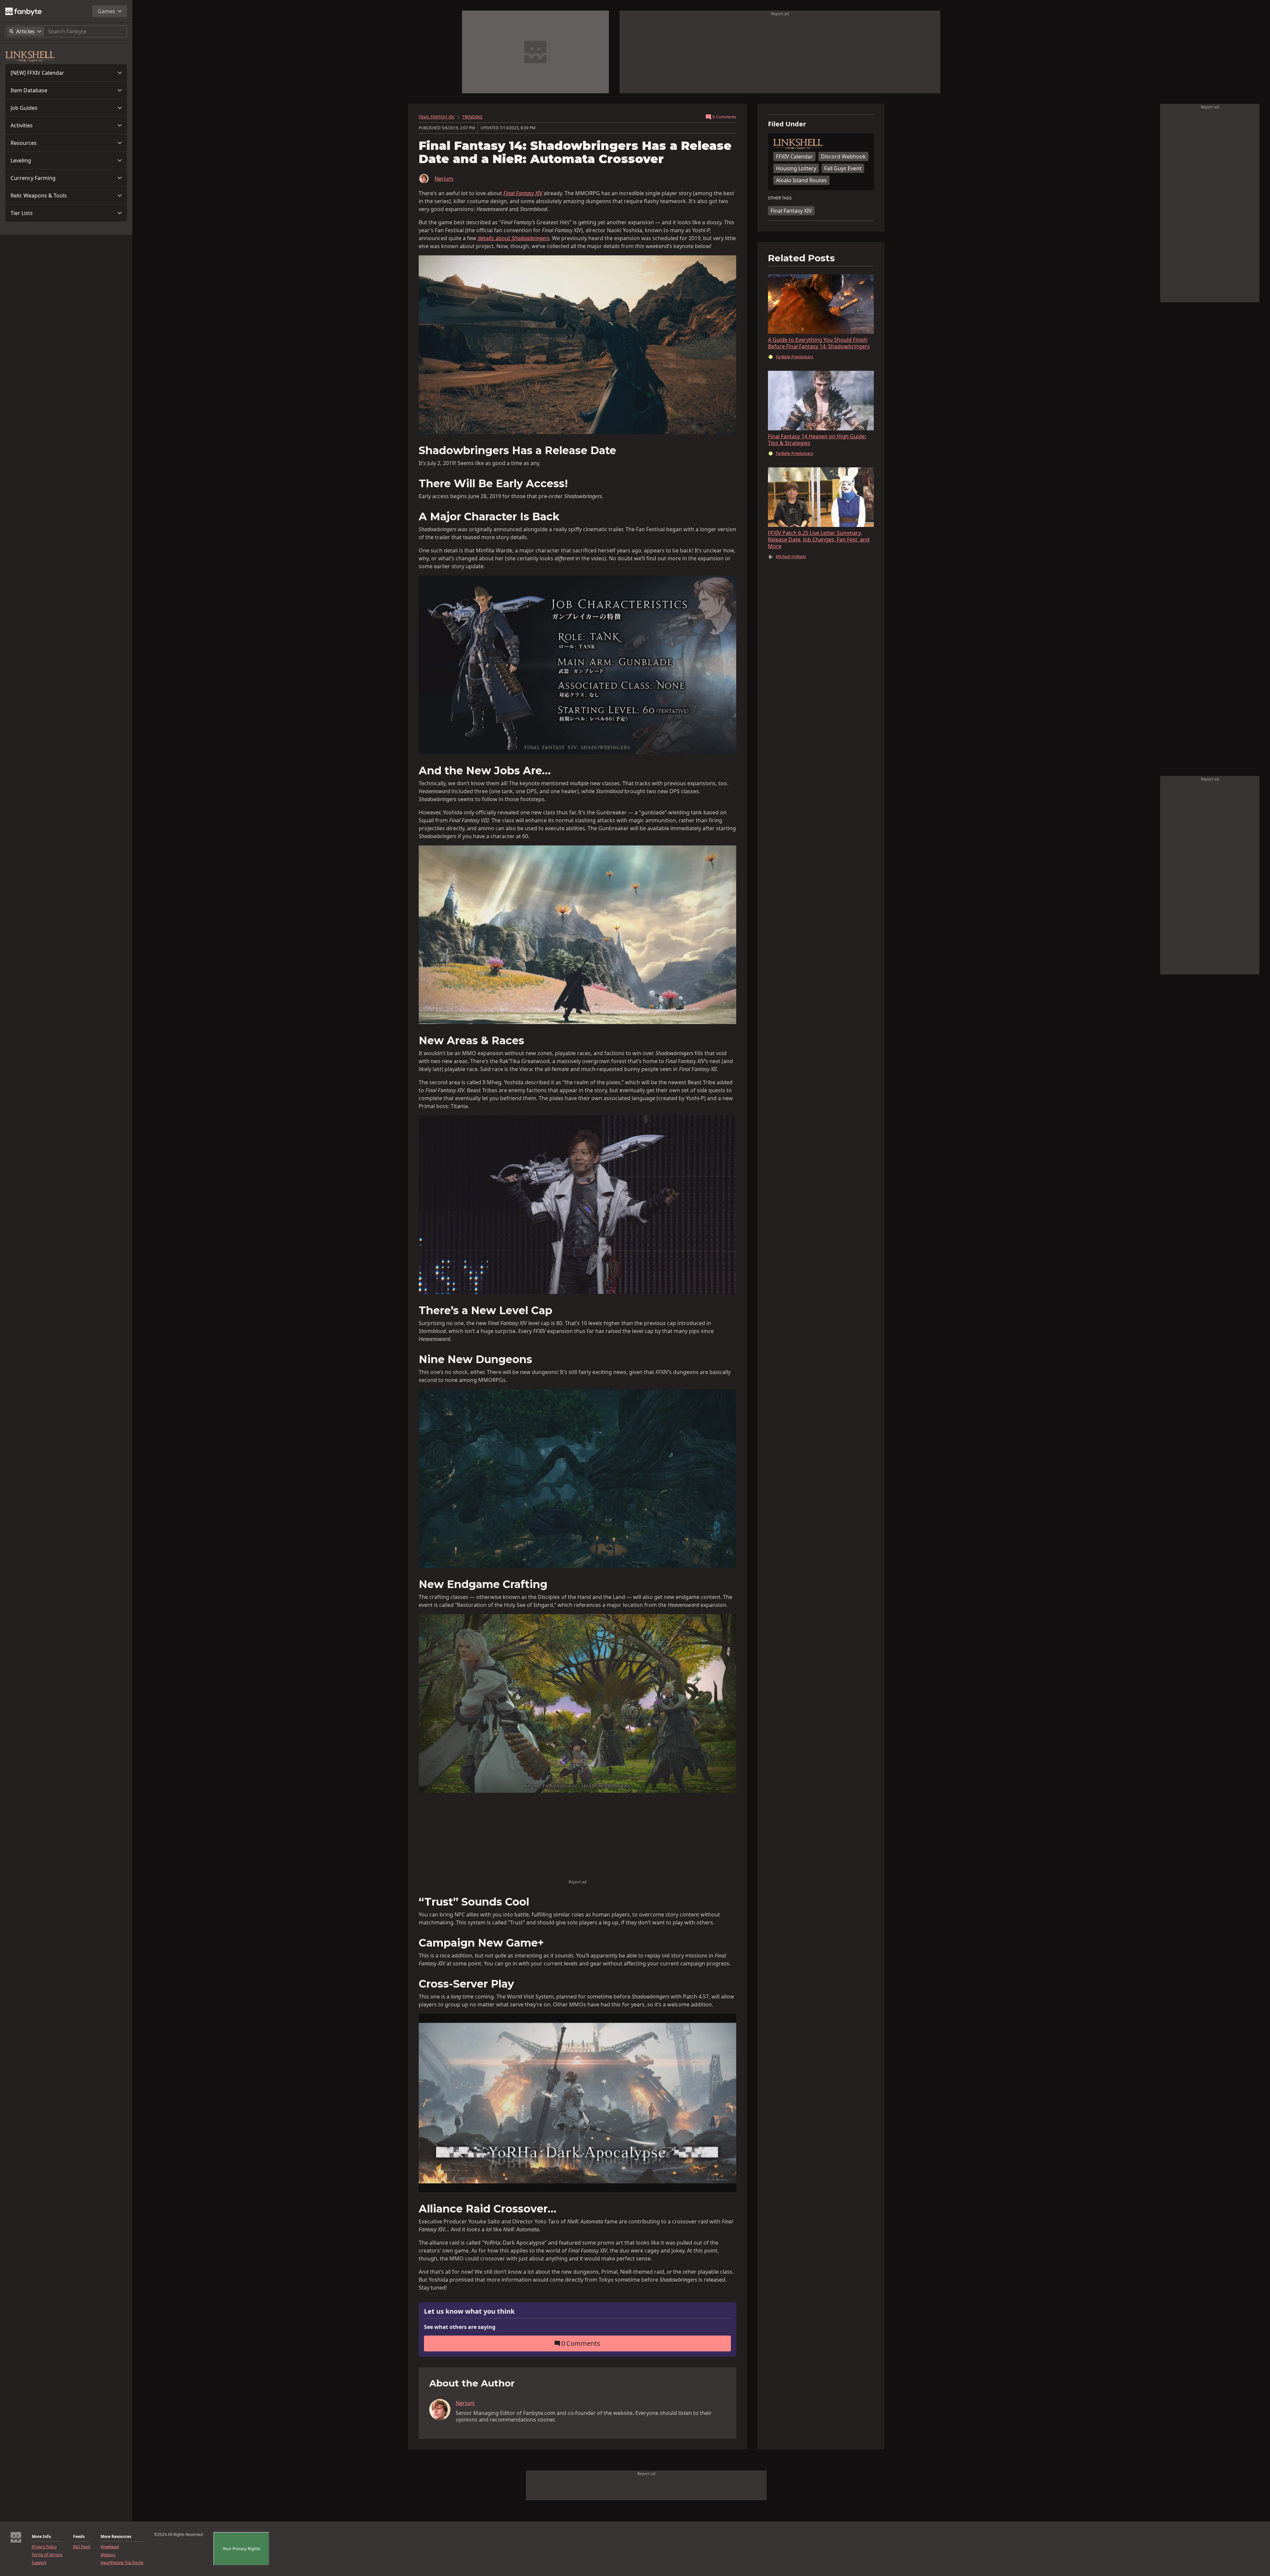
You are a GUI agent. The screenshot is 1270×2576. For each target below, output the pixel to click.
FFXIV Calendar (794, 156)
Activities (22, 125)
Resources (24, 143)
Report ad (780, 14)
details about (513, 238)
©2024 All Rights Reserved (178, 2535)
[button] (66, 73)
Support (39, 2563)
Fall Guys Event (843, 168)
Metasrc (108, 2555)
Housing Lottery (796, 168)
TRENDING (472, 117)
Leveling (21, 160)
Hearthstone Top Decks (122, 2563)
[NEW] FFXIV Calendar (37, 73)
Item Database (29, 90)
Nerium (444, 179)
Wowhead (110, 2547)
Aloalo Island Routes (801, 180)
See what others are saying (460, 2327)
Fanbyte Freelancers (795, 357)
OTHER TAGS (780, 198)
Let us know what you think (469, 2312)
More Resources (116, 2537)
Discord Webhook (843, 156)
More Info (41, 2537)
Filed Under (787, 124)
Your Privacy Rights (241, 2549)
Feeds (79, 2537)
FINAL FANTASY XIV (437, 117)
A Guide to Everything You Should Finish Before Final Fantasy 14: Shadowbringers (819, 343)
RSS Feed (82, 2547)
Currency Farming (33, 178)
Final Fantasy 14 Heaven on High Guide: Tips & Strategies (817, 440)
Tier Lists (22, 213)
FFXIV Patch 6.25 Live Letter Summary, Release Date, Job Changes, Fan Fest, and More (819, 539)
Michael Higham (791, 557)
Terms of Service (47, 2555)
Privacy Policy (44, 2547)
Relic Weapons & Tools (39, 195)
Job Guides (24, 108)
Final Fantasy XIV (791, 211)
